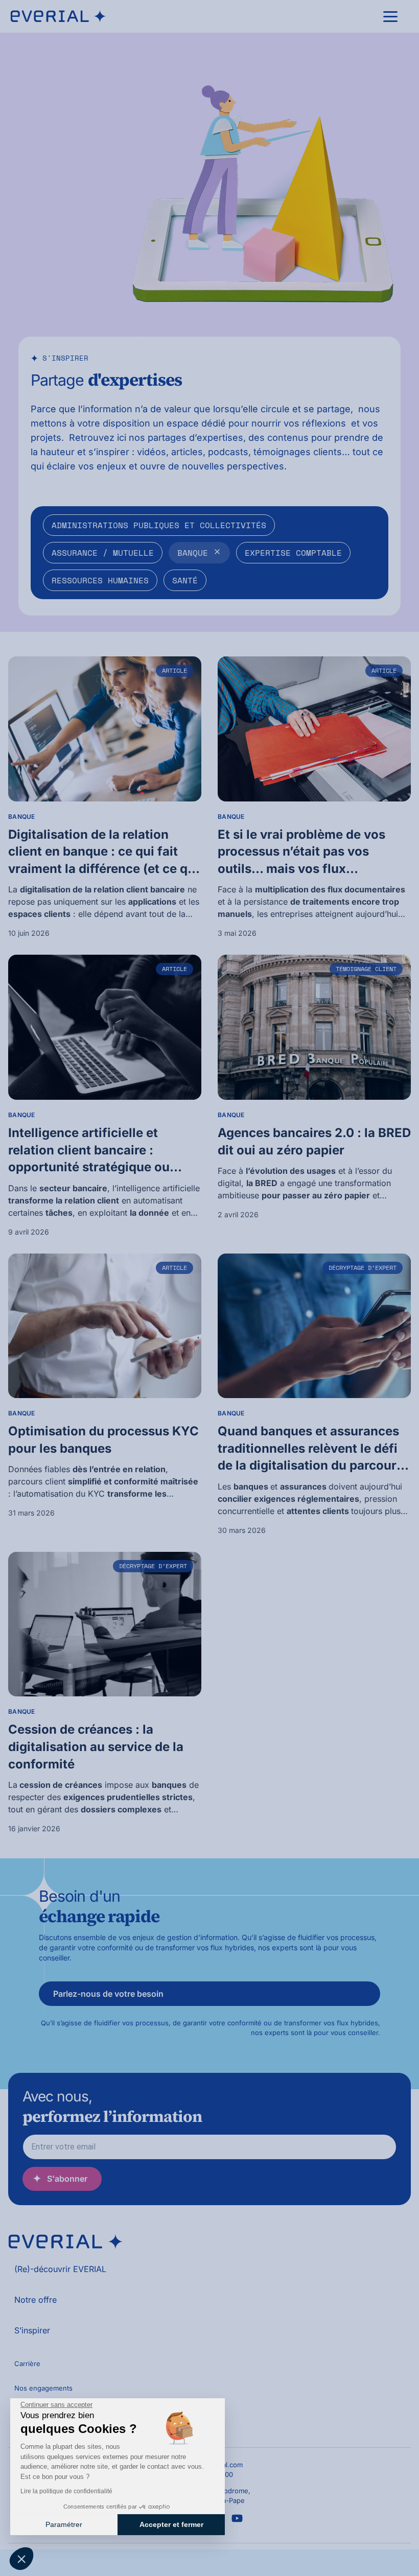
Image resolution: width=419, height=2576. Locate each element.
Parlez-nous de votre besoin (108, 1994)
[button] (21, 2559)
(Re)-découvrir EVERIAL (60, 2269)
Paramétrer (64, 2524)
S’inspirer (32, 2330)
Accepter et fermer (171, 2524)
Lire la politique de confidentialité (66, 2491)
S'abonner (67, 2179)
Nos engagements (43, 2388)
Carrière (27, 2364)
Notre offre (36, 2300)
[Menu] (390, 16)
